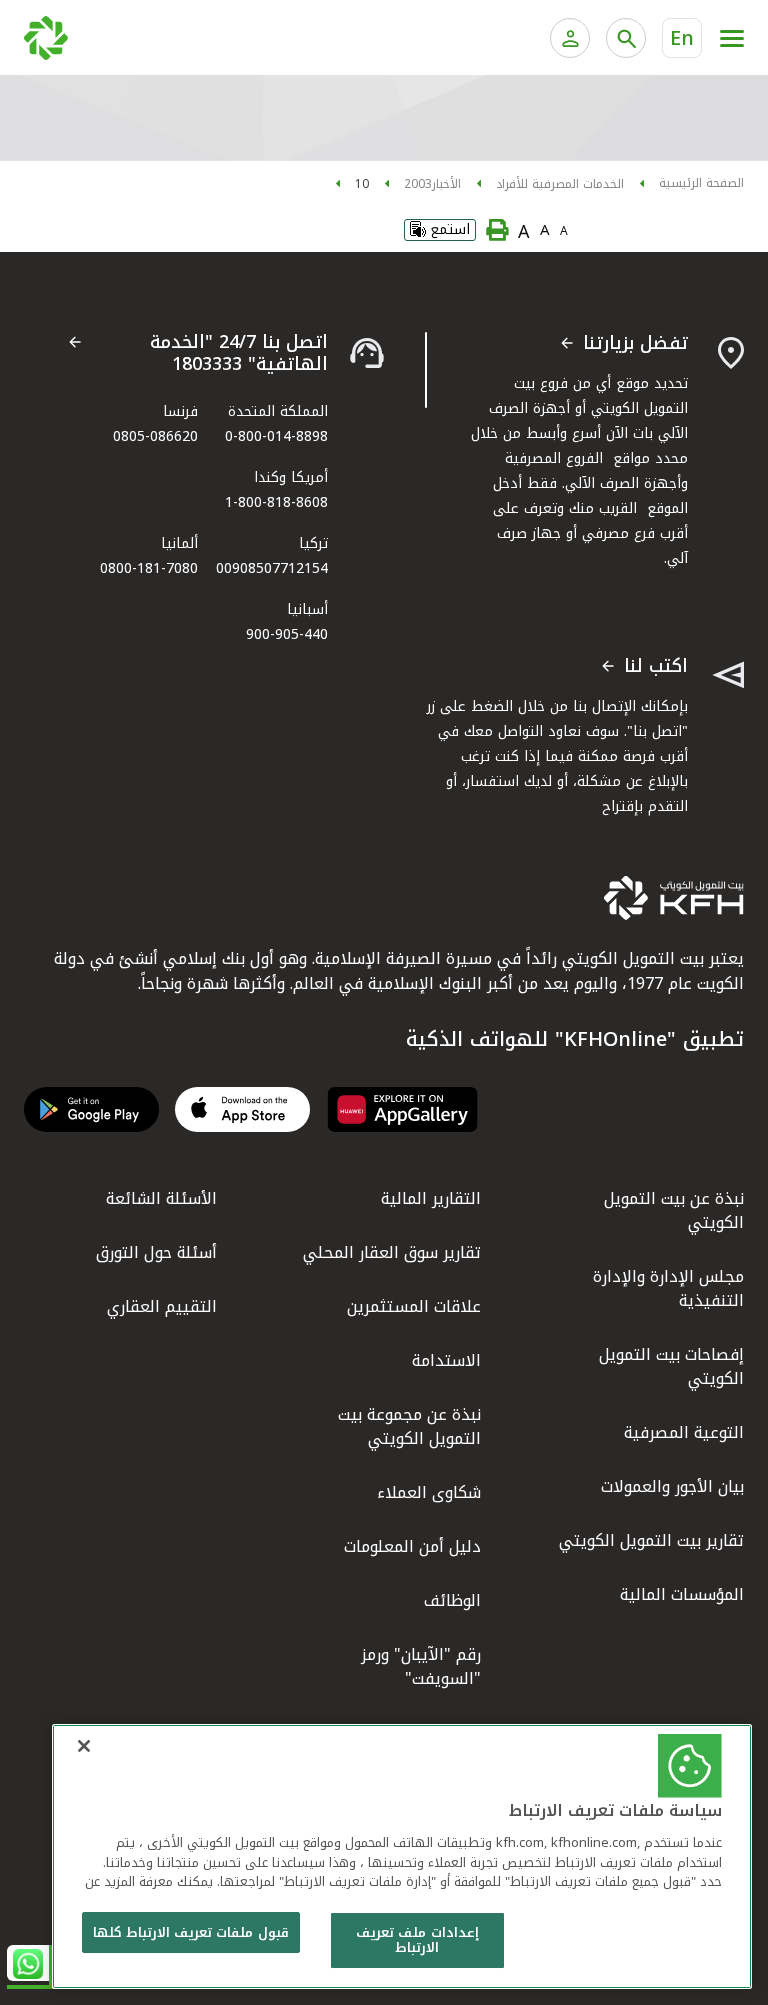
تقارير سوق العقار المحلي (392, 1252)
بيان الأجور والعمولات (672, 1486)
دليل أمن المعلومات (412, 1546)
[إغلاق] (84, 1746)
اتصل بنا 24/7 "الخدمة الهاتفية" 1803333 (239, 353)
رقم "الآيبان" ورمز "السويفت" (421, 1666)
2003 (418, 184)
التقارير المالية (431, 1198)
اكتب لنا (656, 667)
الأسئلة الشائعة (161, 1198)
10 (362, 184)
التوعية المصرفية (684, 1432)
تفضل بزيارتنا (635, 344)
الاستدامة (446, 1360)
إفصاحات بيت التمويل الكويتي (671, 1366)
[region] (402, 1856)
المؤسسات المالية (682, 1594)
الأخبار (446, 184)
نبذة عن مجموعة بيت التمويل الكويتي (409, 1426)
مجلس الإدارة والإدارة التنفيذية (668, 1288)
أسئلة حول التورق (156, 1252)
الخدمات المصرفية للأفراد (560, 184)
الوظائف (452, 1600)
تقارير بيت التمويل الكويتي (651, 1540)
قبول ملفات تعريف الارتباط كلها (191, 1932)
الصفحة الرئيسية (701, 183)
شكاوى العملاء (429, 1492)
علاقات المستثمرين (414, 1306)
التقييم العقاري (162, 1306)
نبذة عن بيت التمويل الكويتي (674, 1210)
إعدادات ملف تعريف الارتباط (417, 1940)
